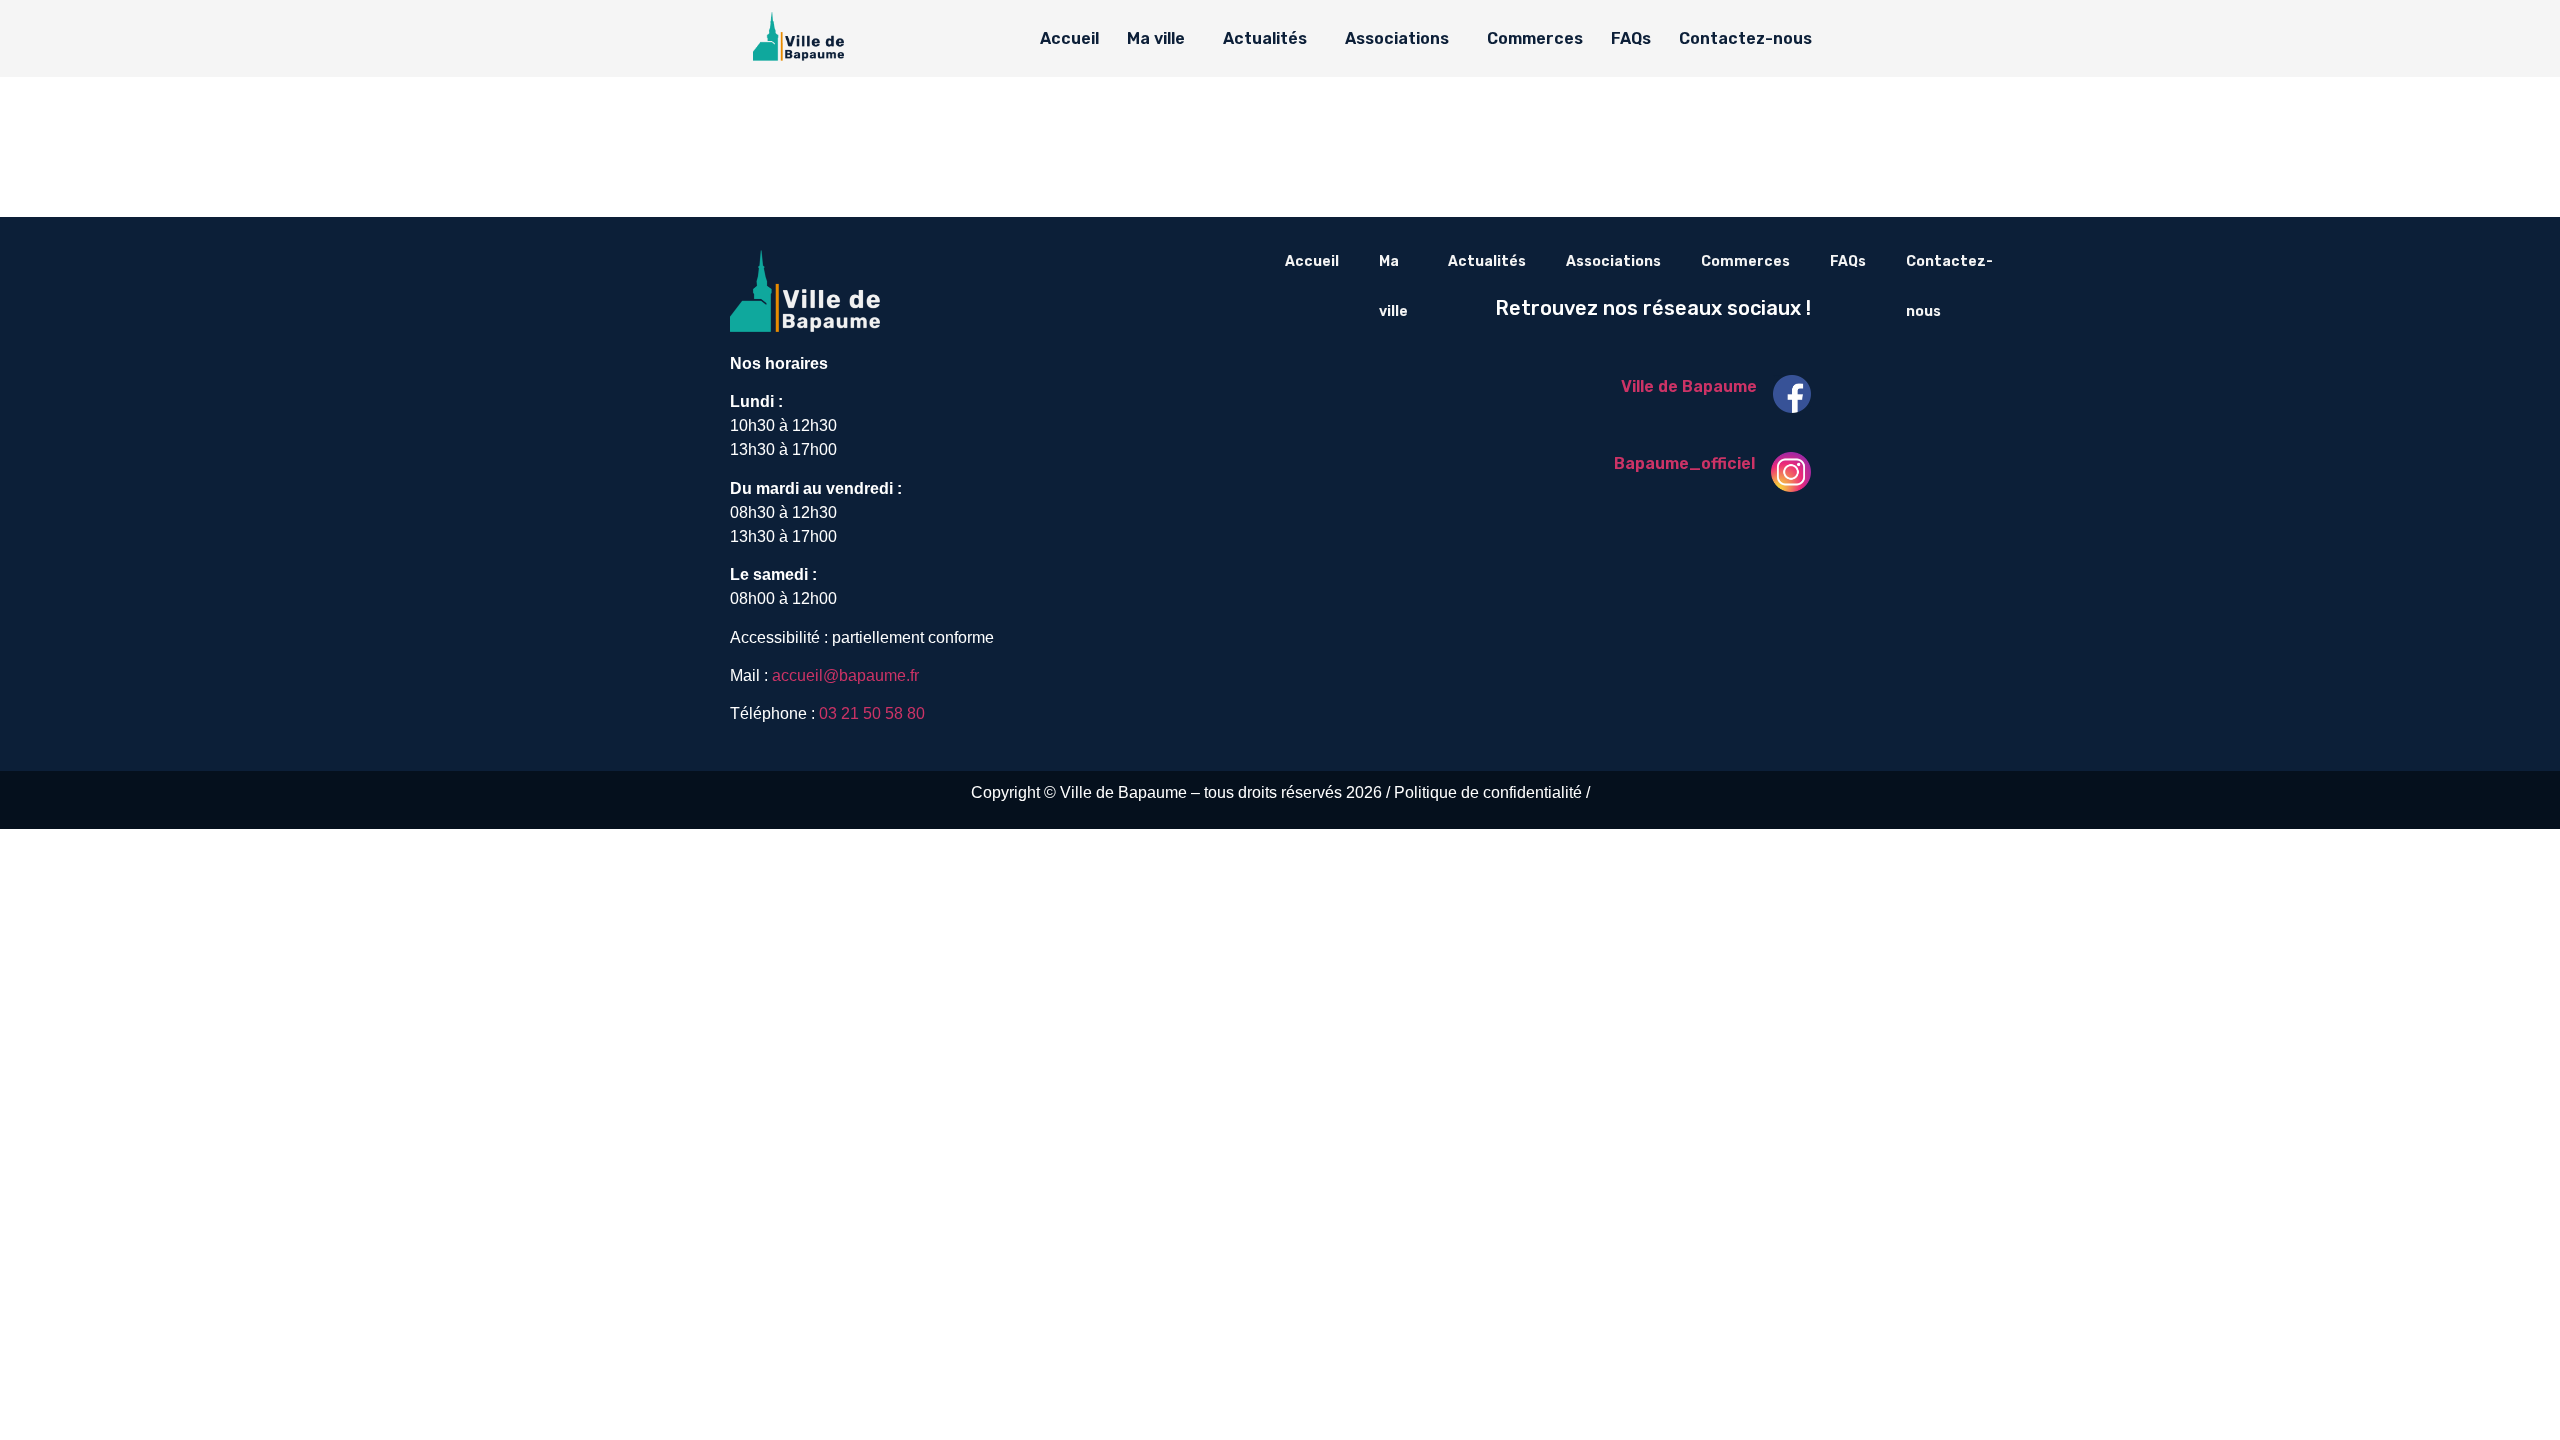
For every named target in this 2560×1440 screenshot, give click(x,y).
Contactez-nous (1745, 38)
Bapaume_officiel (1684, 463)
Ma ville (1156, 38)
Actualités (1265, 38)
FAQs (1631, 38)
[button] (1161, 39)
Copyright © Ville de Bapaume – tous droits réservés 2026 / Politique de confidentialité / (1280, 792)
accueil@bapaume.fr (845, 675)
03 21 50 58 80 (872, 713)
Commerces (1535, 38)
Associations (1397, 38)
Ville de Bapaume (1689, 386)
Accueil (1069, 38)
